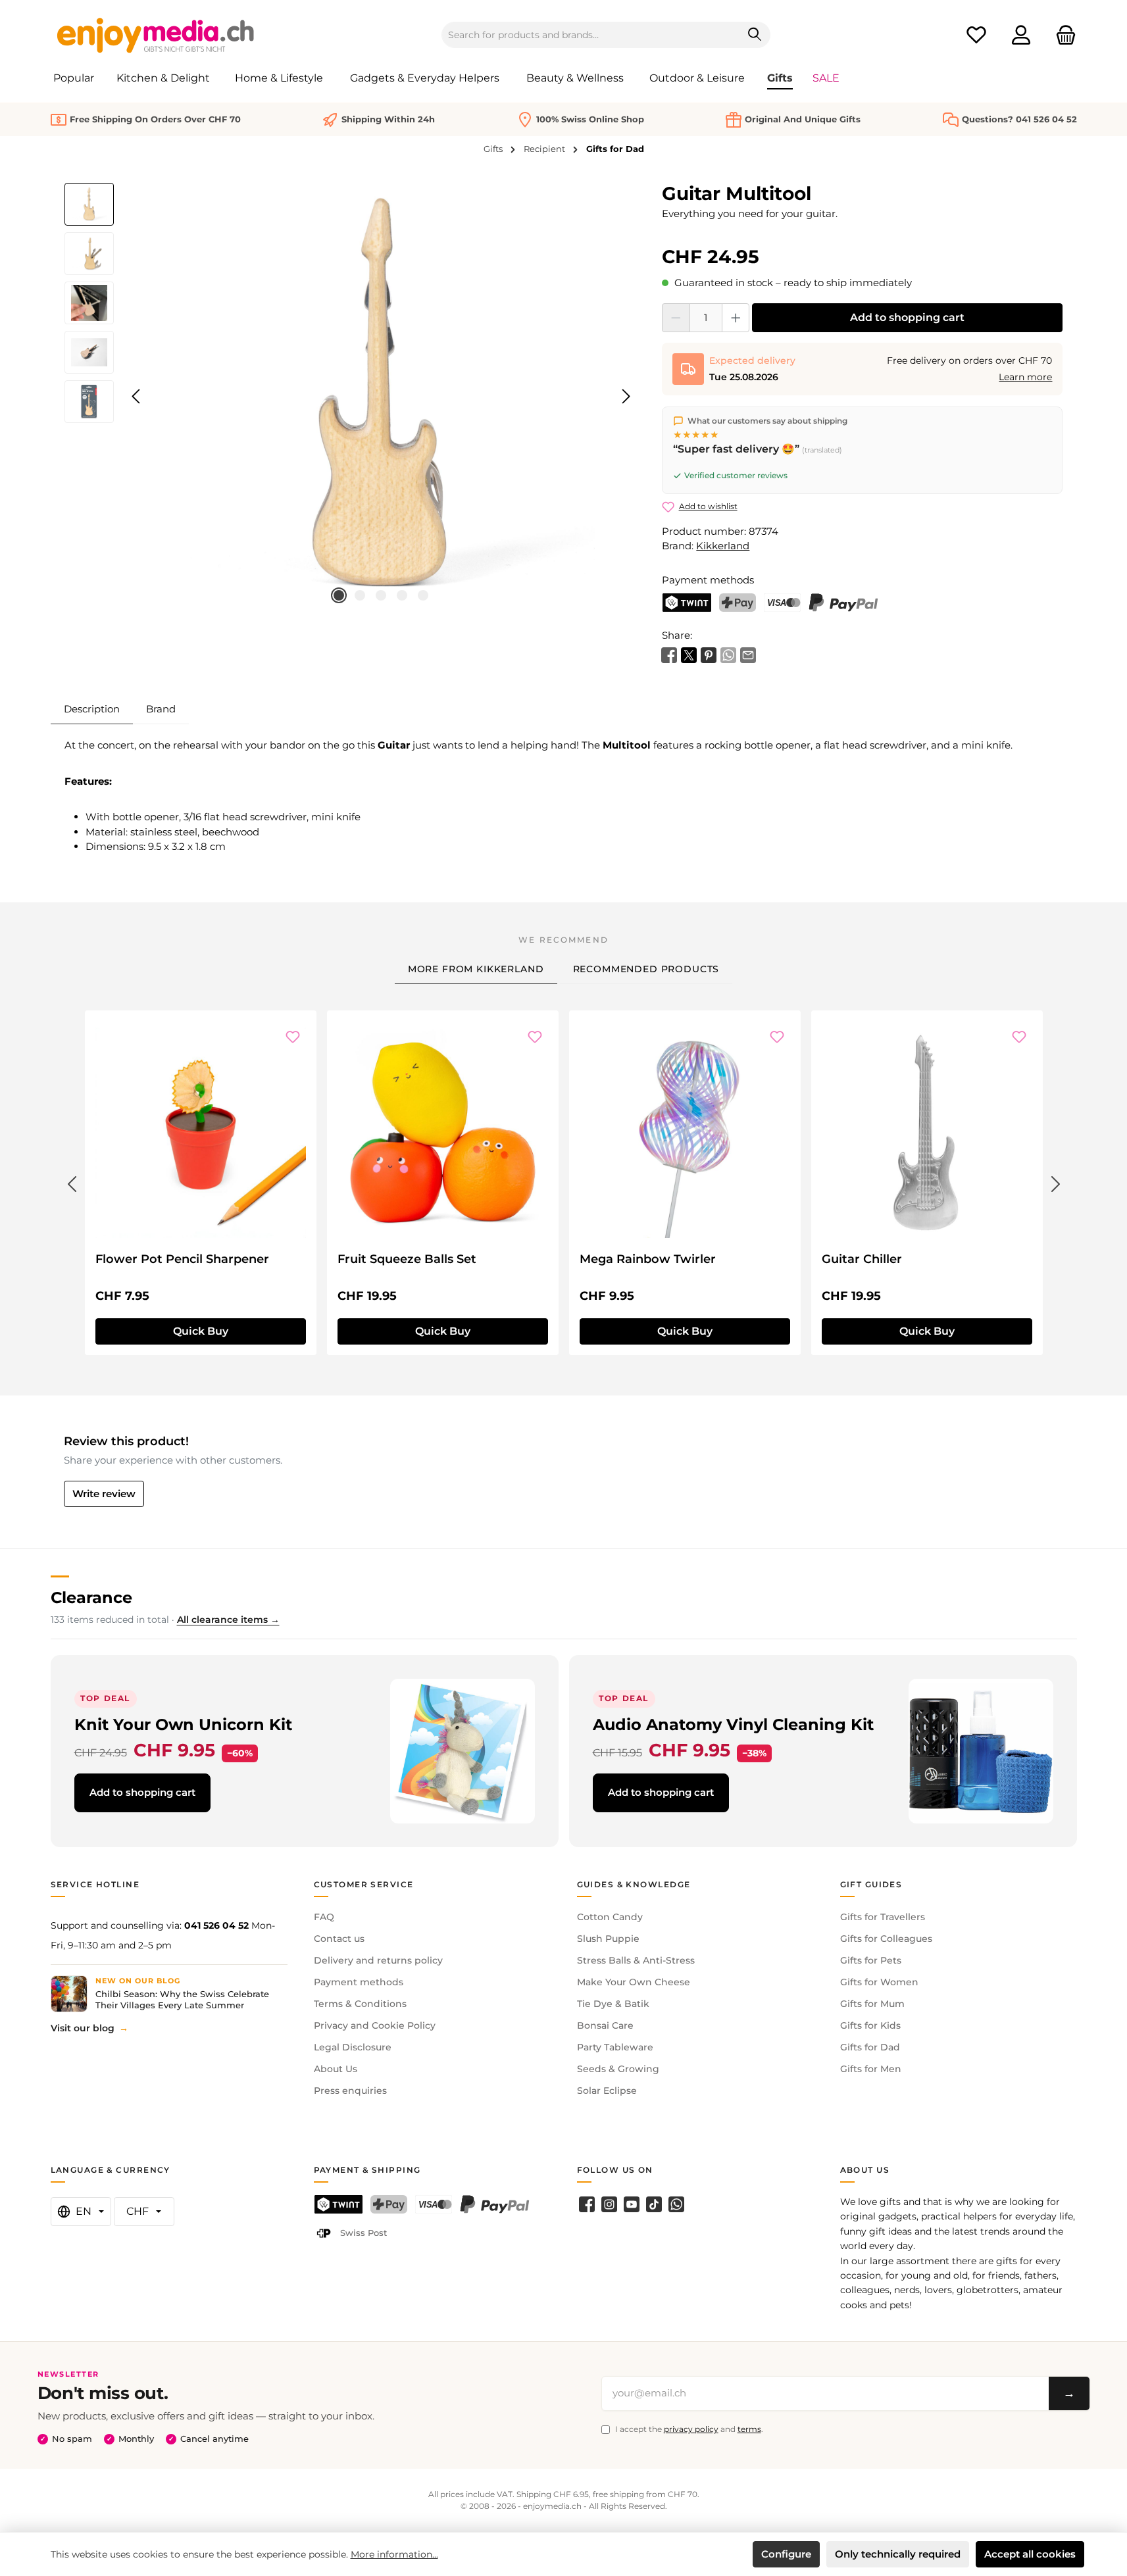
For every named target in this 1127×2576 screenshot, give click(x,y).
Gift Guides (871, 1884)
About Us (336, 2069)
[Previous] (137, 396)
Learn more (1025, 377)
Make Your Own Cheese (634, 1982)
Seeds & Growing (618, 2069)
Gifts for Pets (871, 1960)
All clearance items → (228, 1620)
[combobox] (591, 35)
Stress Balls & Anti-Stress (636, 1960)
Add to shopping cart (907, 317)
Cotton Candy (610, 1917)
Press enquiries (350, 2091)
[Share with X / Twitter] (689, 654)
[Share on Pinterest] (709, 654)
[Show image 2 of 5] (360, 595)
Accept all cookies (1030, 2554)
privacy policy (691, 2429)
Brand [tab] (161, 709)
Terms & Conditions (360, 2004)
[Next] (626, 396)
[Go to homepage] (156, 35)
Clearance (91, 1598)
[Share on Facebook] (669, 654)
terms (749, 2429)
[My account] (1021, 35)
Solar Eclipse (607, 2091)
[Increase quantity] (736, 318)
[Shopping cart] (1062, 35)
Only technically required (898, 2554)
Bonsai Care (605, 2025)
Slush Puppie (608, 1939)
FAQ (324, 1917)
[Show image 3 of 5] (381, 595)
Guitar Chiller (862, 1259)
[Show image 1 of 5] (339, 595)
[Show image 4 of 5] (402, 595)
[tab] (92, 709)
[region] (350, 397)
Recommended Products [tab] (646, 969)
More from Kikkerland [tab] (476, 969)
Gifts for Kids (870, 2025)
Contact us (339, 1939)
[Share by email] (748, 654)
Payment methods (359, 1982)
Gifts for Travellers (883, 1917)
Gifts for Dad (870, 2047)
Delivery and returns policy (378, 1960)
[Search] (755, 35)
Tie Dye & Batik (613, 2004)
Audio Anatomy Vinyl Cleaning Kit (733, 1724)
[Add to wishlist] (293, 1037)
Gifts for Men (871, 2069)
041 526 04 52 (216, 1925)
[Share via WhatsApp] (728, 654)
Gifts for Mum (872, 2004)
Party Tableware (615, 2047)
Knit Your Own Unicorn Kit (183, 1724)
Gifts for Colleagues (886, 1939)
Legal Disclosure (353, 2047)
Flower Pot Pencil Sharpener (182, 1259)
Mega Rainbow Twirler (648, 1259)
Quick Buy (201, 1331)
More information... (394, 2554)
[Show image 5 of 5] (423, 595)
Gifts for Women (879, 1982)
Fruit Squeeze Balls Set (407, 1259)
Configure (786, 2554)
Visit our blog (83, 2028)
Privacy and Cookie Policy (375, 2025)
